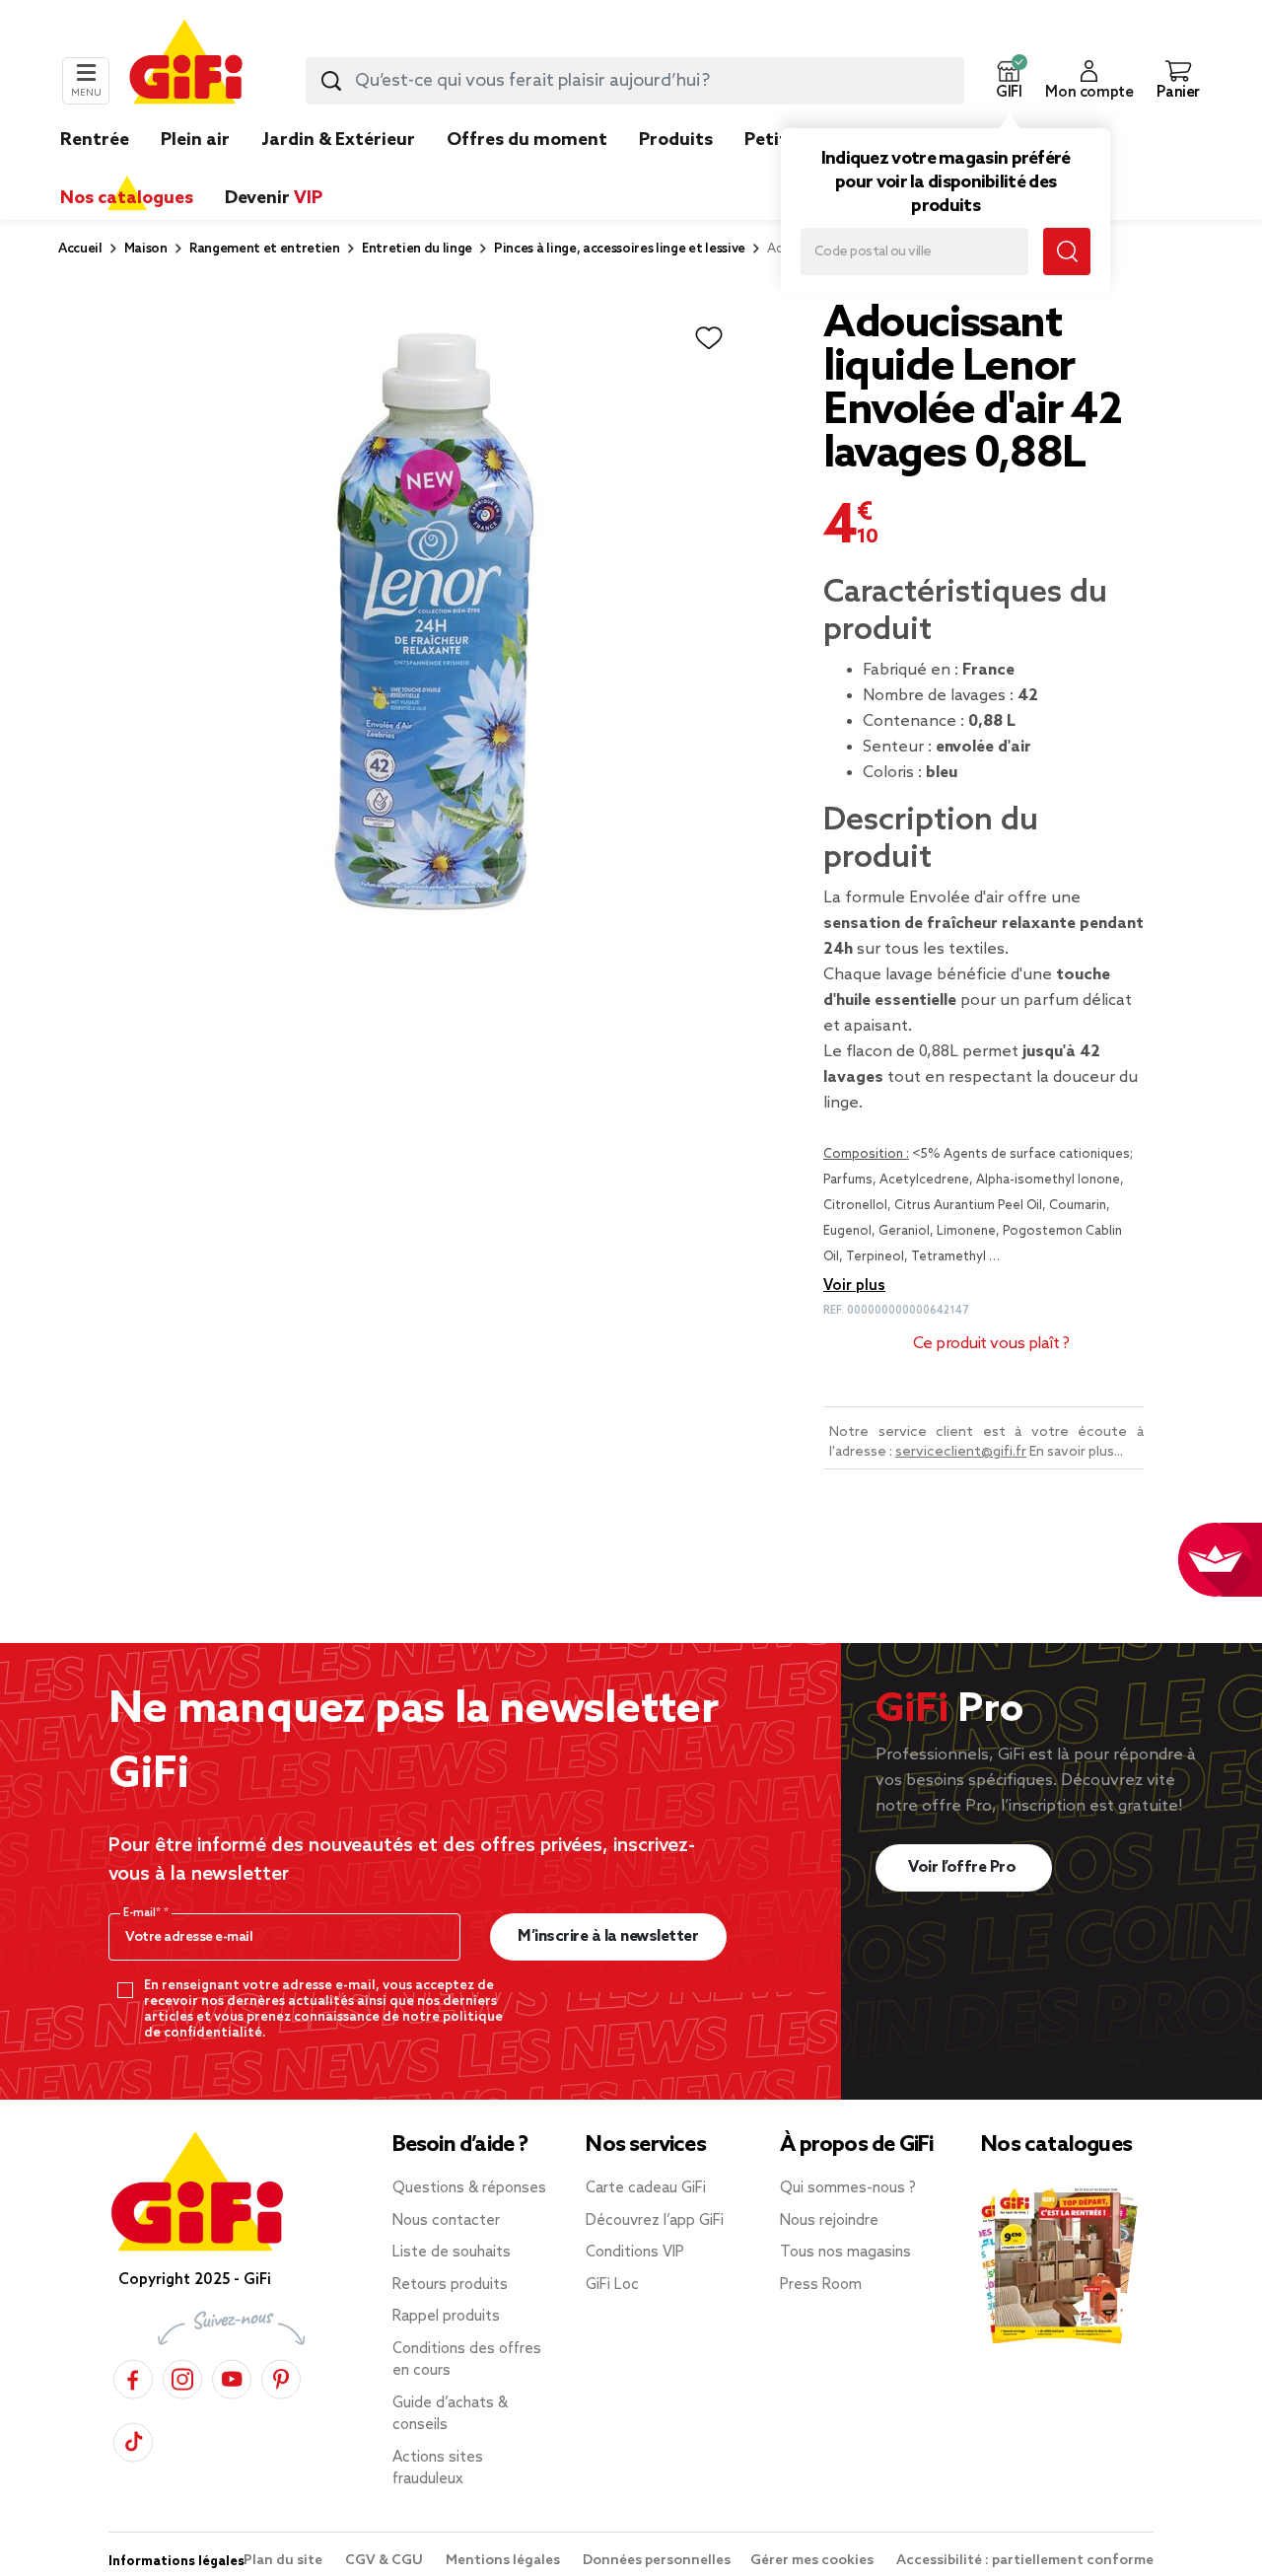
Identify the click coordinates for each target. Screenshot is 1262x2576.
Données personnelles (657, 2561)
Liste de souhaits (452, 2253)
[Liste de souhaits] (709, 338)
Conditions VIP (635, 2253)
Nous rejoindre (829, 2221)
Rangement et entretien (265, 249)
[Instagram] (182, 2376)
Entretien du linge (417, 249)
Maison (146, 249)
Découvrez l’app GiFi (655, 2221)
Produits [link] (676, 140)
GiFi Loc (612, 2285)
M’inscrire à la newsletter (608, 1936)
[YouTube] (232, 2376)
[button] (1009, 81)
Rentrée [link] (95, 140)
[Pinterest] (281, 2376)
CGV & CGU (386, 2561)
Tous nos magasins (845, 2253)
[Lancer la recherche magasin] (1067, 251)
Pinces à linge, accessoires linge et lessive (620, 249)
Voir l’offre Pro (964, 1867)
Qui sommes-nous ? (848, 2188)
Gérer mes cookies (813, 2561)
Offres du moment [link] (527, 140)
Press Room (821, 2285)
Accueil (80, 249)
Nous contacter (446, 2221)
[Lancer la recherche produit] (331, 81)
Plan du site (284, 2561)
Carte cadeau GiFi (646, 2188)
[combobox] (635, 81)
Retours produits (450, 2285)
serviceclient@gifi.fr (961, 1452)
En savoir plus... (1076, 1452)
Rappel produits (446, 2317)
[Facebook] (133, 2376)
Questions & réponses (469, 2188)
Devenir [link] (274, 198)
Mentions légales (504, 2561)
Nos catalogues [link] (127, 198)
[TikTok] (133, 2439)
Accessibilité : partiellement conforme (1025, 2561)
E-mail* (143, 1913)
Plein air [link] (195, 140)
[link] (676, 170)
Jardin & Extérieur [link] (338, 140)
